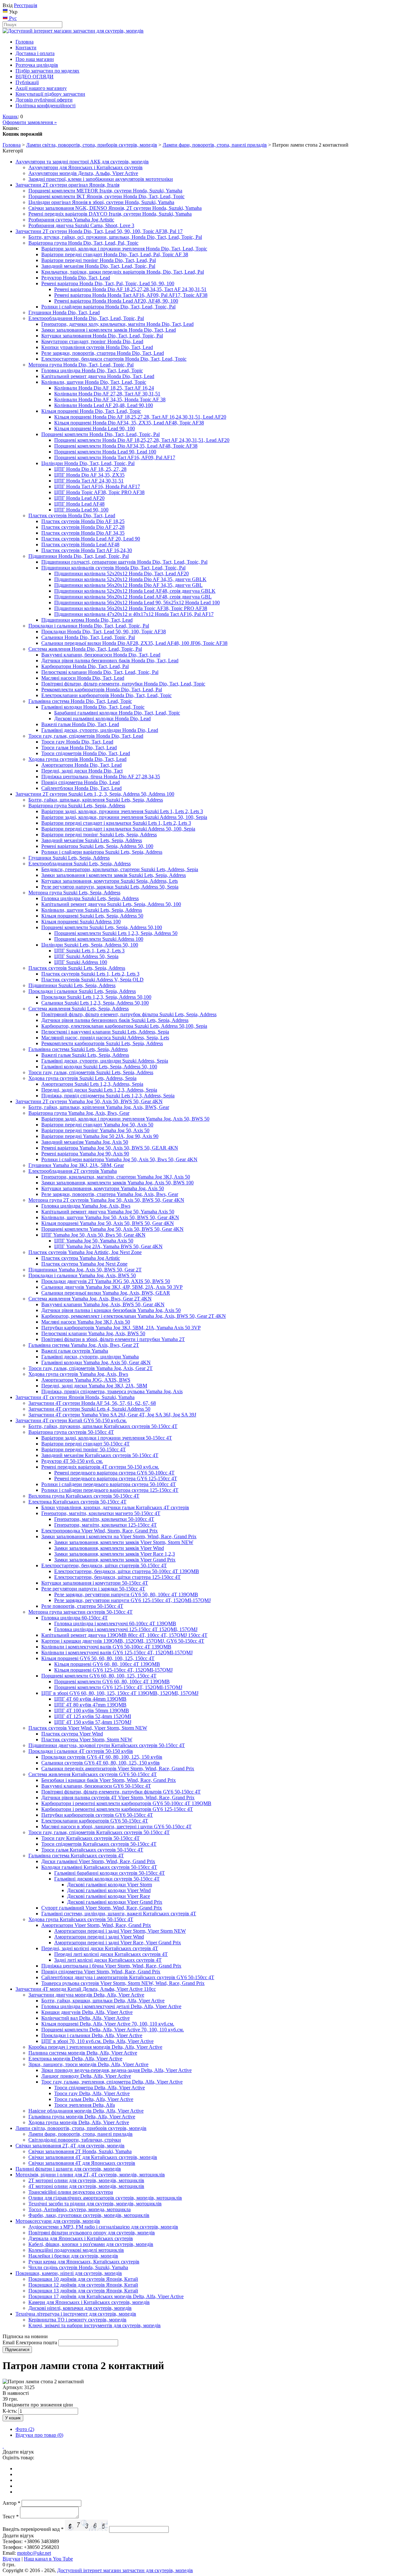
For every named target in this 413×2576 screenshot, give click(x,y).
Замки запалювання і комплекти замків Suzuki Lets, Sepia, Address (114, 875)
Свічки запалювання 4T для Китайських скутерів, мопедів (93, 2157)
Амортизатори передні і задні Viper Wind (99, 1937)
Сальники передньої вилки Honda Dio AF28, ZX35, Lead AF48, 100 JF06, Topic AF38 (134, 643)
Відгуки (11, 2559)
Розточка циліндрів (37, 65)
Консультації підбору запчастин (50, 94)
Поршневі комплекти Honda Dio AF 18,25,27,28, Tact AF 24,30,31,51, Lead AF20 (142, 440)
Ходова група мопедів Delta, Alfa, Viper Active (79, 2122)
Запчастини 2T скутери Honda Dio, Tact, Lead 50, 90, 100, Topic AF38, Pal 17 (99, 231)
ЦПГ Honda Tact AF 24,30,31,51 (89, 481)
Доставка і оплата (35, 53)
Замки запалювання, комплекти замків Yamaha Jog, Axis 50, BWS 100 (117, 1183)
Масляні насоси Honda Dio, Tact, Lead (83, 678)
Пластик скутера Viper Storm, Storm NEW (87, 1740)
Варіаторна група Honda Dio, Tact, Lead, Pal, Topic (83, 243)
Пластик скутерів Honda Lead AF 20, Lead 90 (91, 539)
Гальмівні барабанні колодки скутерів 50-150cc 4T (110, 1873)
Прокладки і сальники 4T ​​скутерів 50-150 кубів (81, 1751)
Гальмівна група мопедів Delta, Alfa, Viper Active (82, 2117)
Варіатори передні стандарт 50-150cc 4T (86, 1444)
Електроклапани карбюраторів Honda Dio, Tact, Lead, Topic (106, 695)
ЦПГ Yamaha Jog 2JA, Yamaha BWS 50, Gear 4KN (108, 1246)
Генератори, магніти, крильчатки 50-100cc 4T (104, 1519)
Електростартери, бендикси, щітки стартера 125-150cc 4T (117, 1577)
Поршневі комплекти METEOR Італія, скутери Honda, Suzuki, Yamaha (105, 191)
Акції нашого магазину (41, 88)
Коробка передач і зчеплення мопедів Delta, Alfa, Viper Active (95, 2047)
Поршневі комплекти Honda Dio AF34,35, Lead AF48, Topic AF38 (126, 446)
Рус (12, 18)
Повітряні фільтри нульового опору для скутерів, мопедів (92, 2233)
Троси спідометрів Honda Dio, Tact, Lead (86, 753)
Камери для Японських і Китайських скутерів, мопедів (89, 2302)
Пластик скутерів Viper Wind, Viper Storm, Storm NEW (88, 1728)
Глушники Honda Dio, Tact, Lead (64, 312)
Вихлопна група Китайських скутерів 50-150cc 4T (84, 1496)
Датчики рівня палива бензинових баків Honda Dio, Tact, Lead (110, 661)
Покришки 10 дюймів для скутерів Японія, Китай (83, 2279)
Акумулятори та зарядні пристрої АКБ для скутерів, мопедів (82, 162)
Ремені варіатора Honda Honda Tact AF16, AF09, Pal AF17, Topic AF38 (131, 295)
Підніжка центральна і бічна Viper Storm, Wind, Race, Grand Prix (111, 1966)
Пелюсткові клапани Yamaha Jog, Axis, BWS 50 (93, 1333)
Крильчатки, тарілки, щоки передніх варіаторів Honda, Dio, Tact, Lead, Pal (123, 272)
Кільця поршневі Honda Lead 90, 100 (95, 428)
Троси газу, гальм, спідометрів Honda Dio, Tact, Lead (86, 736)
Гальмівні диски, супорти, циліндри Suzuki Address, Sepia (105, 1061)
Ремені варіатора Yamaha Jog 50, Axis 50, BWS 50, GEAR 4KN (110, 1148)
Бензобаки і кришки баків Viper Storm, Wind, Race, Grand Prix (109, 1780)
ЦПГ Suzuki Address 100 (81, 962)
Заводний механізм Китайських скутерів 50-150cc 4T (100, 1455)
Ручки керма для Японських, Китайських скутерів (84, 2262)
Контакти (26, 48)
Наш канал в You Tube (48, 2559)
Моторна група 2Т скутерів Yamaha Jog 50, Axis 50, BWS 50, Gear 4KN (106, 1200)
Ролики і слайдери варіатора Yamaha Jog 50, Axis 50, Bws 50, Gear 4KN (119, 1159)
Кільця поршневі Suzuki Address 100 (81, 922)
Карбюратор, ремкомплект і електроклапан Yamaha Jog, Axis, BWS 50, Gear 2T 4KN (134, 1316)
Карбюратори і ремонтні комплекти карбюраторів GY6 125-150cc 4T (117, 1809)
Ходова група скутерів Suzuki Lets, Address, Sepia (82, 1078)
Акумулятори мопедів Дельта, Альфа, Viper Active (83, 173)
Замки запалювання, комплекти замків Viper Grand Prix (115, 1560)
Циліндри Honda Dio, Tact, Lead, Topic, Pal (88, 463)
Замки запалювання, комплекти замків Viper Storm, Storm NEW (124, 1542)
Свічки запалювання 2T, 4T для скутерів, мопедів (70, 2146)
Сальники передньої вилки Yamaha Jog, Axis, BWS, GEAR (106, 1293)
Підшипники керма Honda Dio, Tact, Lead (87, 620)
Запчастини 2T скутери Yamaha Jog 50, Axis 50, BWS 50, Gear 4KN (89, 1101)
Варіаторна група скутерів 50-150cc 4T (71, 1432)
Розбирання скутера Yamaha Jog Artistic (71, 220)
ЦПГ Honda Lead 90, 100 (81, 510)
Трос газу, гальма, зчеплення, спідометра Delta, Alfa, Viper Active (112, 2082)
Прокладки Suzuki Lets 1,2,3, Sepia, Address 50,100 (96, 997)
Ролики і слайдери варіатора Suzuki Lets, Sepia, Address (102, 852)
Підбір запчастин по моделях (47, 71)
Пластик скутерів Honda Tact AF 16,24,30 (87, 550)
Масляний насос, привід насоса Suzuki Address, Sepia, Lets (105, 1038)
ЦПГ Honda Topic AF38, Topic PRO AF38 (99, 492)
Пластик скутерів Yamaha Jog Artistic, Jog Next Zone (85, 1252)
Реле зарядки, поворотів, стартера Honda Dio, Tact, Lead (103, 353)
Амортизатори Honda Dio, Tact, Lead (81, 765)
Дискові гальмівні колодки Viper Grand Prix (115, 1902)
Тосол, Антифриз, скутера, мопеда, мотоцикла (80, 2209)
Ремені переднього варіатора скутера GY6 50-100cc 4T (114, 1473)
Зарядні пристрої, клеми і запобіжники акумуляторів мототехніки (101, 179)
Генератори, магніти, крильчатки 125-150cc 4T (106, 1525)
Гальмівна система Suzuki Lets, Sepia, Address (78, 1049)
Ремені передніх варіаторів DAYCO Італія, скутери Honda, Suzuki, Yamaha (110, 214)
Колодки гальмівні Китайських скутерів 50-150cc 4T (99, 1867)
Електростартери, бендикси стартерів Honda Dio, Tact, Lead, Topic (114, 359)
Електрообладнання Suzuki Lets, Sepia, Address (80, 864)
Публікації (27, 82)
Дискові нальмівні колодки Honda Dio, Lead (102, 719)
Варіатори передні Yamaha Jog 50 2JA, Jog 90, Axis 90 (100, 1136)
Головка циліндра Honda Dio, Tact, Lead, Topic (92, 370)
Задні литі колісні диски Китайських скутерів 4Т (108, 1960)
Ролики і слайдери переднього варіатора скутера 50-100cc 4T (109, 1484)
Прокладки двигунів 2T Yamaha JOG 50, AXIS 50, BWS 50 (106, 1281)
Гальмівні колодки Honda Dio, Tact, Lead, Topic (93, 707)
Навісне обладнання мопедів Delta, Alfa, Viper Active (86, 2111)
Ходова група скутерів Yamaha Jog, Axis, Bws (78, 1374)
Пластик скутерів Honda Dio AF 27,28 (83, 527)
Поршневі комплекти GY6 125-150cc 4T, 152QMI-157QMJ (118, 1687)
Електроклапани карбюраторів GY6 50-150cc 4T (95, 1821)
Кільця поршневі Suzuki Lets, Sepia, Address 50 (92, 916)
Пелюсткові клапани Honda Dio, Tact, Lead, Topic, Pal (100, 672)
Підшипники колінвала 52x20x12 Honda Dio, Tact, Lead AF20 (121, 574)
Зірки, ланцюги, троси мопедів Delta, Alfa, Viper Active (88, 2064)
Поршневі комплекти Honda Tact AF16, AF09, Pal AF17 (115, 457)
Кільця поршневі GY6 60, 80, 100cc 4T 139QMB (107, 1664)
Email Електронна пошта (30, 2343)
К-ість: (10, 2411)
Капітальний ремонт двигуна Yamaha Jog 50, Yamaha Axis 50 (108, 1212)
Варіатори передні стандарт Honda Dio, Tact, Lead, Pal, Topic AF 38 (115, 254)
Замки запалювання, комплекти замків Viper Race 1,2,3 (115, 1554)
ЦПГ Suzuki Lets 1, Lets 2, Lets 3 (89, 951)
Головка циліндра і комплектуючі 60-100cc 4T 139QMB (115, 1623)
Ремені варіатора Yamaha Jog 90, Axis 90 (85, 1154)
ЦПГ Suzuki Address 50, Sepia (86, 956)
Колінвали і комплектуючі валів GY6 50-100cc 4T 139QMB (106, 1647)
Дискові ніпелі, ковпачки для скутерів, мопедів (80, 2308)
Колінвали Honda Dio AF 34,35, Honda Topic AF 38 (110, 399)
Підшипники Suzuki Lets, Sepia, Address (72, 985)
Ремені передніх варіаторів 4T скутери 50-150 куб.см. (100, 1467)
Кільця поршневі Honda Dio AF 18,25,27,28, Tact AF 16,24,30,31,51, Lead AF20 (140, 417)
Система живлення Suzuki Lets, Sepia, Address (79, 1009)
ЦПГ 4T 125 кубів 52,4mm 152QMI (93, 1716)
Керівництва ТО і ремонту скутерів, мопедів (77, 2320)
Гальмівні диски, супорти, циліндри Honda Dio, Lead (100, 730)
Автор (11, 2503)
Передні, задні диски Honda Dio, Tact (82, 771)
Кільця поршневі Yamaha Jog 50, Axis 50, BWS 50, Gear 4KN (108, 1223)
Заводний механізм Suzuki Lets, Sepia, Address (92, 840)
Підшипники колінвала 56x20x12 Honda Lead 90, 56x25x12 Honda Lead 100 (137, 603)
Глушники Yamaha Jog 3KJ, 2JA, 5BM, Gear (76, 1165)
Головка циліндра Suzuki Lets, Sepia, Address (90, 898)
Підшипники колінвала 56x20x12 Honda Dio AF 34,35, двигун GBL (128, 585)
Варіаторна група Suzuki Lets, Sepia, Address (77, 806)
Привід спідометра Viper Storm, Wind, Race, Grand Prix (101, 1972)
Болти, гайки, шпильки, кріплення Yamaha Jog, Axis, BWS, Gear (99, 1107)
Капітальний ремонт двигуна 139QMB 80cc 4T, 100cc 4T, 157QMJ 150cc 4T (124, 1635)
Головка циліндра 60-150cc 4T (75, 1618)
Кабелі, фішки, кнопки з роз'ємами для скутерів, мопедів (91, 2244)
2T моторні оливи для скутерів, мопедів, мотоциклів (86, 2180)
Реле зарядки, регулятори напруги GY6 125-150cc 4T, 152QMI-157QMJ (132, 1600)
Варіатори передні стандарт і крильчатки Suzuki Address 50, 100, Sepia (118, 829)
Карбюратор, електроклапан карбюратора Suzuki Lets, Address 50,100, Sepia (124, 1026)
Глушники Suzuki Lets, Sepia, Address (69, 858)
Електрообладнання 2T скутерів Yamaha (73, 1171)
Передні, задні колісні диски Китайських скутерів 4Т (100, 1948)
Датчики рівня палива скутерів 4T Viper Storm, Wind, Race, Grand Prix (118, 1798)
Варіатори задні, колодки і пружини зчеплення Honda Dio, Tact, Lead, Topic (124, 249)
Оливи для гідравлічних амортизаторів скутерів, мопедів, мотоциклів (105, 2198)
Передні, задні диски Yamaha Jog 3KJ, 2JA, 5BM (94, 1386)
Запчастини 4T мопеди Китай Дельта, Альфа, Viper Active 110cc (86, 1989)
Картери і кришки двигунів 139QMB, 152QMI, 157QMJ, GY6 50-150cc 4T (123, 1641)
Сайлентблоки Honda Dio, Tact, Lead (81, 788)
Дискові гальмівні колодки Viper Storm (110, 1885)
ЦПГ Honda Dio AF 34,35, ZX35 (89, 475)
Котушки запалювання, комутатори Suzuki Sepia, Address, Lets (110, 881)
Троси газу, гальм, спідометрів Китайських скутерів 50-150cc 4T (99, 1832)
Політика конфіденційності (45, 106)
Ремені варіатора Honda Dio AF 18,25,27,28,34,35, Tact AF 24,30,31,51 (130, 289)
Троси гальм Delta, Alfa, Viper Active (94, 2099)
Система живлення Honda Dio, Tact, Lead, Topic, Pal (85, 649)
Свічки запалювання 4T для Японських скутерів (82, 2163)
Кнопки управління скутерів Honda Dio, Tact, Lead (97, 347)
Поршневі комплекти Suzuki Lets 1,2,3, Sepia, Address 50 (116, 933)
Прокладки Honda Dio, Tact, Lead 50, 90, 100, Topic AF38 (104, 632)
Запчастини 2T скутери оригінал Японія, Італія (67, 185)
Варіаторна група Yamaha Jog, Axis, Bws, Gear (79, 1113)
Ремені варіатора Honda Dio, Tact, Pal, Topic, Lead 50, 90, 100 (108, 283)
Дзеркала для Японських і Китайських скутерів (81, 2238)
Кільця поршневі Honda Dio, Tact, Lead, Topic (91, 411)
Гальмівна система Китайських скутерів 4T (76, 1856)
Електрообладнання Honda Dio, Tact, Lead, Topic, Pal (86, 318)
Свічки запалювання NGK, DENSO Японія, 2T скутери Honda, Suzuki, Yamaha (115, 208)
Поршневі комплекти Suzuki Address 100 (99, 939)
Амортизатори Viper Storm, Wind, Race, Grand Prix (96, 1925)
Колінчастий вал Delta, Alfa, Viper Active (86, 2018)
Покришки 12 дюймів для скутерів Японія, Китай (83, 2285)
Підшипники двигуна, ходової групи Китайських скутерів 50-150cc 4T (107, 1745)
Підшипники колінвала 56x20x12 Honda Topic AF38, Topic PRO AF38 (131, 608)
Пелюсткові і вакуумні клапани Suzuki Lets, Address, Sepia (105, 1032)
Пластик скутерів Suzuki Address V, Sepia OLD (92, 980)
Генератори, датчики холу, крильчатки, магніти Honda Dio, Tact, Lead (117, 324)
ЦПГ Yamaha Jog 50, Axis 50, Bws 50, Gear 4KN (93, 1235)
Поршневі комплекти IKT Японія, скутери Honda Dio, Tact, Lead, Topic (106, 196)
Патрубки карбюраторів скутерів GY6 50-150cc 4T (97, 1815)
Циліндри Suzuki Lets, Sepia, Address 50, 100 (90, 945)
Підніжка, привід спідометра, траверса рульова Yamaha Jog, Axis (112, 1391)
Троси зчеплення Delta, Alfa (85, 2105)
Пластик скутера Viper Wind (72, 1734)
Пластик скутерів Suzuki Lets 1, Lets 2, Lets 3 (90, 974)
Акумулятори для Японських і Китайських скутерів (86, 167)
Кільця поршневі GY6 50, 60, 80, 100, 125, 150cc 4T (98, 1658)
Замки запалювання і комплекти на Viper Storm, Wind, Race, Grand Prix (119, 1536)
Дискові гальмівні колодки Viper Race (109, 1896)
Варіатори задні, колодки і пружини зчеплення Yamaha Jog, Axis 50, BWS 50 (125, 1119)
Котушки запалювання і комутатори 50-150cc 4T (95, 1583)
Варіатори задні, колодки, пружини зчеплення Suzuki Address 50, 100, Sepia (124, 817)
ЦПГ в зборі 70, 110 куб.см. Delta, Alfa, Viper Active (97, 2041)
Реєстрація (25, 5)
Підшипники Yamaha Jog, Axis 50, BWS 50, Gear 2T (85, 1270)
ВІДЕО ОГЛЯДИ (35, 77)
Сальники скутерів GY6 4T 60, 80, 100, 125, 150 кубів (101, 1763)
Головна (25, 42)
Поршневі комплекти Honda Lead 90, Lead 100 (105, 452)
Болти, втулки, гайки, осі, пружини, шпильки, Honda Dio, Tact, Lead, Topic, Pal (115, 237)
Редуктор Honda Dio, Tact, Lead (76, 278)
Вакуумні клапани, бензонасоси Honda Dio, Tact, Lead (101, 655)
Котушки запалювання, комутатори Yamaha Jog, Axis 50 (103, 1188)
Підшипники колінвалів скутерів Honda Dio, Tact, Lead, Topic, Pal (113, 568)
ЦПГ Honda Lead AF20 (79, 498)
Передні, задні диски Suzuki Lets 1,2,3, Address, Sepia (99, 1090)
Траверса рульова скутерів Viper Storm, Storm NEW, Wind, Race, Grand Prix (123, 1983)
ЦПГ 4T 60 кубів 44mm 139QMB (90, 1699)
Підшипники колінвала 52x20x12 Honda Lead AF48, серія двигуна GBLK (135, 591)
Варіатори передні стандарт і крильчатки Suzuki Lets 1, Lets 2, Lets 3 (116, 823)
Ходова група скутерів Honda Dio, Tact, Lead (77, 759)
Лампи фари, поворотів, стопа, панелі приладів (215, 145)
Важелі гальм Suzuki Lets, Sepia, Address (85, 1055)
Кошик (10, 117)
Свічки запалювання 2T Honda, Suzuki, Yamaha (80, 2151)
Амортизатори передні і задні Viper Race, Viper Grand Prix (118, 1943)
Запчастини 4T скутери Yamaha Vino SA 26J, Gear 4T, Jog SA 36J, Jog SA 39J (112, 1415)
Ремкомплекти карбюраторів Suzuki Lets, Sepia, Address (102, 1043)
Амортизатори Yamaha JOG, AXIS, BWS (86, 1380)
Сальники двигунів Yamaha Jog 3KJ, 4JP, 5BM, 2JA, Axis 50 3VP (112, 1287)
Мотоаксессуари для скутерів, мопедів (58, 2221)
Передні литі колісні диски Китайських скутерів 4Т (111, 1954)
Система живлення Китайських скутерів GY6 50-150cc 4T (93, 1774)
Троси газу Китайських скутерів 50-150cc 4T (91, 1838)
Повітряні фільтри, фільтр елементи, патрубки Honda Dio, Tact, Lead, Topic (123, 684)
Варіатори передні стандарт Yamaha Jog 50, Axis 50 (97, 1125)
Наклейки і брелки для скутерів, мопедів (73, 2256)
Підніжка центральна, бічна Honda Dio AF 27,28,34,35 (101, 777)
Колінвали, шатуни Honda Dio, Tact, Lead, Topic (94, 382)
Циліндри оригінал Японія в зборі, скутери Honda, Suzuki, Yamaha (101, 202)
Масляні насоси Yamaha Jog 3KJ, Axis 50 (86, 1322)
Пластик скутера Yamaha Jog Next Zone (84, 1264)
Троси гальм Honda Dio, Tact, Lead (79, 748)
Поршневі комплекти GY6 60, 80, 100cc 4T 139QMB (112, 1682)
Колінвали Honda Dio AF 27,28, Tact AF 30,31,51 (107, 394)
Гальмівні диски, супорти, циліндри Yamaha (90, 1357)
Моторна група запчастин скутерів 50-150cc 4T (81, 1612)
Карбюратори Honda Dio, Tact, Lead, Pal (85, 666)
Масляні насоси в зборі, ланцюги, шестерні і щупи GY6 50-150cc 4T (116, 1827)
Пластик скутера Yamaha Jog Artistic (81, 1258)
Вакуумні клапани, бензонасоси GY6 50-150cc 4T (96, 1786)
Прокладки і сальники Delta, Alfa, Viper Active (92, 2035)
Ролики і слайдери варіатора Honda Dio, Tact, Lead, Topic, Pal (108, 307)
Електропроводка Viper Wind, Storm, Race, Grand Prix (100, 1531)
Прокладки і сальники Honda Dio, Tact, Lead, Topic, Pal (89, 626)
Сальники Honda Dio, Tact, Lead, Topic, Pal (88, 637)
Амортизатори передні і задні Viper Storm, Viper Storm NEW (120, 1931)
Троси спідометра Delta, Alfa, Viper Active (100, 2088)
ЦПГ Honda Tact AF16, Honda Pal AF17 (97, 486)
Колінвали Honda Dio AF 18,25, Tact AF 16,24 (104, 388)
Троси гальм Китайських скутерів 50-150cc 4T (92, 1850)
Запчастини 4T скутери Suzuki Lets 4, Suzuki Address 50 (89, 1409)
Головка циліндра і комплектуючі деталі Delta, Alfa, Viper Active (111, 2006)
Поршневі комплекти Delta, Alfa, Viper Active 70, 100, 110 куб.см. (113, 2030)
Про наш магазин (35, 59)
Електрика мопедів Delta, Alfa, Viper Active (75, 2059)
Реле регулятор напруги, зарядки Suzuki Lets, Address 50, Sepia (110, 887)
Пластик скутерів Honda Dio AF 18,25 (83, 521)
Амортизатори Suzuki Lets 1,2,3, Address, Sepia (92, 1084)
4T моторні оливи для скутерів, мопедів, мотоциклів (86, 2186)
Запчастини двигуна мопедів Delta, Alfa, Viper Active (86, 1995)
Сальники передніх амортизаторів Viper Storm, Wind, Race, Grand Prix (118, 1769)
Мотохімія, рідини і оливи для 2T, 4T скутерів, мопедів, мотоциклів (90, 2175)
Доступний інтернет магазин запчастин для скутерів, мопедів (125, 2570)
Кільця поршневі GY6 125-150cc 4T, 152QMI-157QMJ (113, 1670)
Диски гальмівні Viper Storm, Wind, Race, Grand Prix (98, 1861)
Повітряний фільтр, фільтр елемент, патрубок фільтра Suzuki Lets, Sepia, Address (129, 1014)
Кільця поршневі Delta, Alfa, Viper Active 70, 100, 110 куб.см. (108, 2024)
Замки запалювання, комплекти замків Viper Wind (109, 1548)
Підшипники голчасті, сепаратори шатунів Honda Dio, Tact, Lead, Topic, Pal (124, 562)
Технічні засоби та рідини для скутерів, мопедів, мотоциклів (95, 2204)
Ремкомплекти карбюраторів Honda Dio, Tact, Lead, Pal (102, 690)
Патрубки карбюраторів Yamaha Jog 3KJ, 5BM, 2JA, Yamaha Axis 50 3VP (121, 1328)
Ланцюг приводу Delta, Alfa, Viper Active (86, 2076)
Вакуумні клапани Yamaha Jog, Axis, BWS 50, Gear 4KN (103, 1304)
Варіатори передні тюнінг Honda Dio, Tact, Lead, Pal (99, 260)
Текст (11, 2517)
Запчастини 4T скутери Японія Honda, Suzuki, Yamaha (75, 1397)
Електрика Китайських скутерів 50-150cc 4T (77, 1502)
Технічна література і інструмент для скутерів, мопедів (76, 2314)
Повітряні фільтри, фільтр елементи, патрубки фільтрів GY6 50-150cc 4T (121, 1792)
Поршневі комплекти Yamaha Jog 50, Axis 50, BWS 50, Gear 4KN (112, 1229)
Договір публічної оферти (44, 100)
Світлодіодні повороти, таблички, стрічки (75, 2140)
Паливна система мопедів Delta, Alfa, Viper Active (83, 2053)
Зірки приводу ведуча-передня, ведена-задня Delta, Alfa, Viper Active (116, 2070)
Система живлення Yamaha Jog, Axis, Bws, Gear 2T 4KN (90, 1299)
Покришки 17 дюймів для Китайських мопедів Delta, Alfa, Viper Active (106, 2296)
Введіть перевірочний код (33, 2529)
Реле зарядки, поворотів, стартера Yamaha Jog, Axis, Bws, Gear (110, 1194)
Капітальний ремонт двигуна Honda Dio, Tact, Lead (98, 376)
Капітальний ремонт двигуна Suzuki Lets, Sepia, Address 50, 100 (111, 904)
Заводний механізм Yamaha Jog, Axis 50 (85, 1142)
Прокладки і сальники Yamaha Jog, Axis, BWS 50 (82, 1275)
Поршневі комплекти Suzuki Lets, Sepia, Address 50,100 (102, 927)
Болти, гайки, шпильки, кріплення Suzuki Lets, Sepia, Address (96, 800)
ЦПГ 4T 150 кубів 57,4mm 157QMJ (93, 1722)
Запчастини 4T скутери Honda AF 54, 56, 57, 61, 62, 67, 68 (92, 1403)
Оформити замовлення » (30, 122)
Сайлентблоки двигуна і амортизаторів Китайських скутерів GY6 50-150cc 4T (128, 1977)
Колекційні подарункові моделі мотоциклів (76, 2250)
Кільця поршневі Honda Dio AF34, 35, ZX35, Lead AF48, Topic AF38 (129, 423)
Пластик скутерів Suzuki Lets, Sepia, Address (77, 968)
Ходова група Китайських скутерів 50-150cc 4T (81, 1919)
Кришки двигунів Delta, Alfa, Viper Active (87, 2012)
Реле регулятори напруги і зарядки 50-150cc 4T (93, 1589)
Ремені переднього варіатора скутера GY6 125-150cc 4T (116, 1478)
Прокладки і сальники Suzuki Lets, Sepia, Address (82, 991)
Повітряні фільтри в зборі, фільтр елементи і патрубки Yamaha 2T (113, 1339)
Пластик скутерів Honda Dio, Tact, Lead (72, 515)
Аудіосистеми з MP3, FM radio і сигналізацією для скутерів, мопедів (103, 2227)
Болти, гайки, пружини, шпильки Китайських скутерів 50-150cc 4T (103, 1426)
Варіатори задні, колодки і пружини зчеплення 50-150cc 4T (107, 1438)
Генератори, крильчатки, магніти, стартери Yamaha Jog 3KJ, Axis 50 (116, 1177)
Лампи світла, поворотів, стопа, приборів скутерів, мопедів (92, 145)
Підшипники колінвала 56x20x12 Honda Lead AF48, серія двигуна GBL (133, 597)
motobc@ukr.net (34, 2553)
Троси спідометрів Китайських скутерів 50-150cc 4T (99, 1844)
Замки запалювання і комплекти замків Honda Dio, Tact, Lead (109, 330)
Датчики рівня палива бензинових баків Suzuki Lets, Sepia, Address (115, 1020)
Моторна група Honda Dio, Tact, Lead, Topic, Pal (81, 365)
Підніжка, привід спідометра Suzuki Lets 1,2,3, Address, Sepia (108, 1096)
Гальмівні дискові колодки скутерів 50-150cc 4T (107, 1879)
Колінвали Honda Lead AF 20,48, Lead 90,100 (104, 405)
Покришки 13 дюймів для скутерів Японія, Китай (83, 2291)
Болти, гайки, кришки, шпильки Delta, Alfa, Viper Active (103, 2001)
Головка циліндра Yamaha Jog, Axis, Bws (86, 1206)
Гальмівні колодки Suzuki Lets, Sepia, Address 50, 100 (99, 1067)
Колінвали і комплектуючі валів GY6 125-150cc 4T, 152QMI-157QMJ (117, 1653)
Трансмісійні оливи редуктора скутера (71, 2192)
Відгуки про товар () (39, 2435)
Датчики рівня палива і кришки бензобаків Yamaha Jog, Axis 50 (111, 1310)
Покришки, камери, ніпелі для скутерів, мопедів (69, 2273)
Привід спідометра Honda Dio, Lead (81, 782)
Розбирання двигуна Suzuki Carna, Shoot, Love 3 (81, 225)
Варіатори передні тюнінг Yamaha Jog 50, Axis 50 (95, 1130)
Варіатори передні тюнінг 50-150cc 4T (84, 1449)
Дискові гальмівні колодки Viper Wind (109, 1890)
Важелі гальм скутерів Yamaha (75, 1351)
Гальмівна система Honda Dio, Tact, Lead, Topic (80, 701)
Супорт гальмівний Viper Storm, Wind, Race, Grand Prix (102, 1908)
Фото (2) (25, 2429)
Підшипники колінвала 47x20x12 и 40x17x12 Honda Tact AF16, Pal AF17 (134, 614)
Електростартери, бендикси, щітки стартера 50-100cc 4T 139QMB (127, 1571)
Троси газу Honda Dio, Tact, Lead (77, 742)
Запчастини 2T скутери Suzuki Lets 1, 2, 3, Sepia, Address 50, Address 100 (95, 794)
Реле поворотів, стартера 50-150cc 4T (82, 1606)
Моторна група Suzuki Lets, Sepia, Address (74, 893)
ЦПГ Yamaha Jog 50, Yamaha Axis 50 (94, 1241)
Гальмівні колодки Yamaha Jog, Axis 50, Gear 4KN (96, 1362)
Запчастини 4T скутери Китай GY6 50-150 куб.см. (71, 1420)
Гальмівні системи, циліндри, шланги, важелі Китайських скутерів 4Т (119, 1914)
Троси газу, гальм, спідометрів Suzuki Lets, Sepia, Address (91, 1072)
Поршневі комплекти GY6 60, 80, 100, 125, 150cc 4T (99, 1676)
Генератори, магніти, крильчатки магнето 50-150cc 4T (101, 1513)
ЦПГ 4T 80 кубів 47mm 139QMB (90, 1705)
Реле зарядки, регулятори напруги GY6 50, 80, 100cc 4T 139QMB (126, 1594)
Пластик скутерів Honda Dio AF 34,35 (83, 533)
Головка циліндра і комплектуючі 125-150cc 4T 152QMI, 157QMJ (126, 1629)
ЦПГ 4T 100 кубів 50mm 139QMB (92, 1711)
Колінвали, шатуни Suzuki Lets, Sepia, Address (92, 910)
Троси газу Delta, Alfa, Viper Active (92, 2093)
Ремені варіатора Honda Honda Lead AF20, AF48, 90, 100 (116, 301)
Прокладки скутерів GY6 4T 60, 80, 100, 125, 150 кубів (102, 1757)
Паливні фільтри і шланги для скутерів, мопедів (68, 2169)
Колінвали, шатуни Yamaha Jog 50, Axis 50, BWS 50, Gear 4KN (110, 1217)
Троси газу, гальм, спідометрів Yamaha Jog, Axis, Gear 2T (91, 1368)
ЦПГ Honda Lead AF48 (79, 504)
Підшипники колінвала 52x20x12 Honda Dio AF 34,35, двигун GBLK (130, 579)
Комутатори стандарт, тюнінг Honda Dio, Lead (92, 341)
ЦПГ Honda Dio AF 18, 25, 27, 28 (90, 469)
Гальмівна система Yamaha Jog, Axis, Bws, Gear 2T (84, 1345)
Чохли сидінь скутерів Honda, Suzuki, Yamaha (78, 2267)
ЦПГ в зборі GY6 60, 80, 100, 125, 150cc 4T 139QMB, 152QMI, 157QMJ (120, 1693)
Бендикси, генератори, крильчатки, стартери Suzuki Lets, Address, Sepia (120, 869)
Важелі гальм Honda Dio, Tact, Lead (80, 724)
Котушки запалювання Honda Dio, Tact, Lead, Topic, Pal (102, 336)
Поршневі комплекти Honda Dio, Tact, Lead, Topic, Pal (101, 434)
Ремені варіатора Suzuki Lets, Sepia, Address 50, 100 (97, 846)
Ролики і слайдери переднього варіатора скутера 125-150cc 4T (110, 1490)
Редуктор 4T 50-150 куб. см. (72, 1461)
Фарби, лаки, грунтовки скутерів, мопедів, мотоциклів (89, 2215)
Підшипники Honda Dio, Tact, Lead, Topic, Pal (79, 556)
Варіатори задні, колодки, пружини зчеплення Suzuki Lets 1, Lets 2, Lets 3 (122, 811)
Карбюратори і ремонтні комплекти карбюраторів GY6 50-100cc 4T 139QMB (126, 1803)
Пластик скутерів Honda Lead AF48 (80, 544)
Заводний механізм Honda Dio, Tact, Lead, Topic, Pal (98, 266)
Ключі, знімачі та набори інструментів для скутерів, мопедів (95, 2325)
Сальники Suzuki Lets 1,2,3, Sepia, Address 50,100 (95, 1003)
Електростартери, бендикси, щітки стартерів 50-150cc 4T (104, 1565)
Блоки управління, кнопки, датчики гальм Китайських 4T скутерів (115, 1507)
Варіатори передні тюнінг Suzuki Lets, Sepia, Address (99, 835)
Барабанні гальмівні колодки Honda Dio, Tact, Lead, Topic (117, 713)
